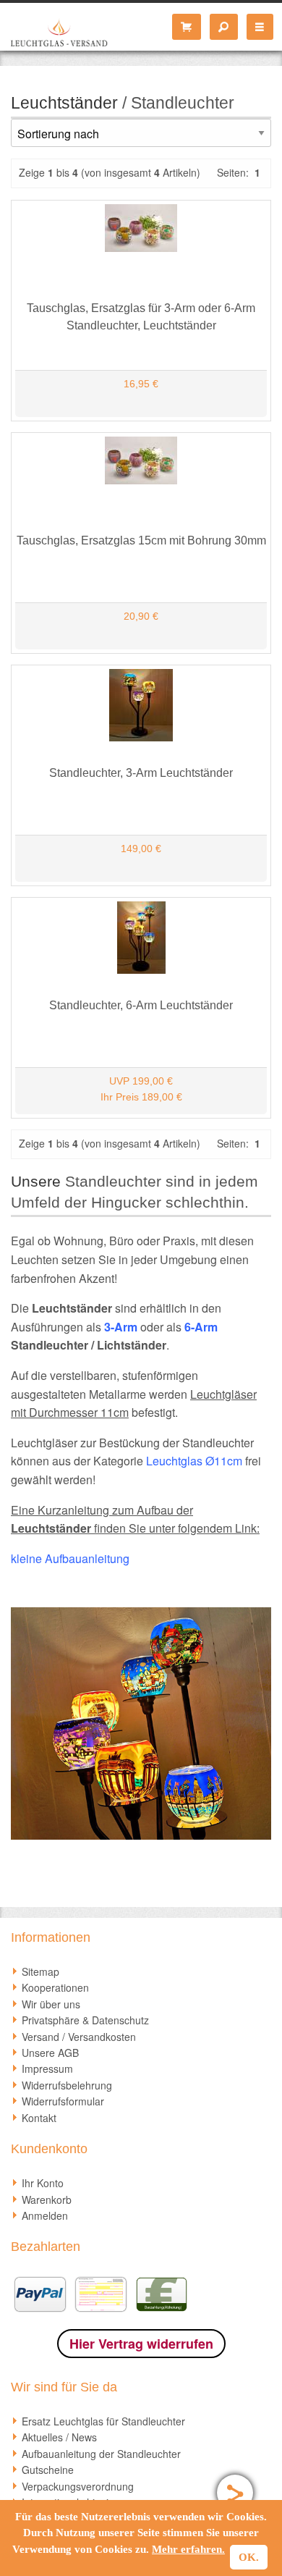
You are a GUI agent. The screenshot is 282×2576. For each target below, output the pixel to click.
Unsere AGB (50, 2053)
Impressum (47, 2068)
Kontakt (39, 2118)
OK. (249, 2557)
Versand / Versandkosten (79, 2037)
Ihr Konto (43, 2183)
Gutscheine (48, 2470)
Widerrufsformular (63, 2101)
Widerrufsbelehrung (67, 2085)
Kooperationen (55, 1987)
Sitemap (40, 1971)
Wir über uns (51, 2004)
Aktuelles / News (59, 2437)
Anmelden (45, 2215)
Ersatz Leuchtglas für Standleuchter (103, 2421)
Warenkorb (47, 2200)
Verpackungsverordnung (78, 2486)
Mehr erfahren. (188, 2549)
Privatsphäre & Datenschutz (85, 2020)
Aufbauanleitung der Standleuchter (101, 2454)
